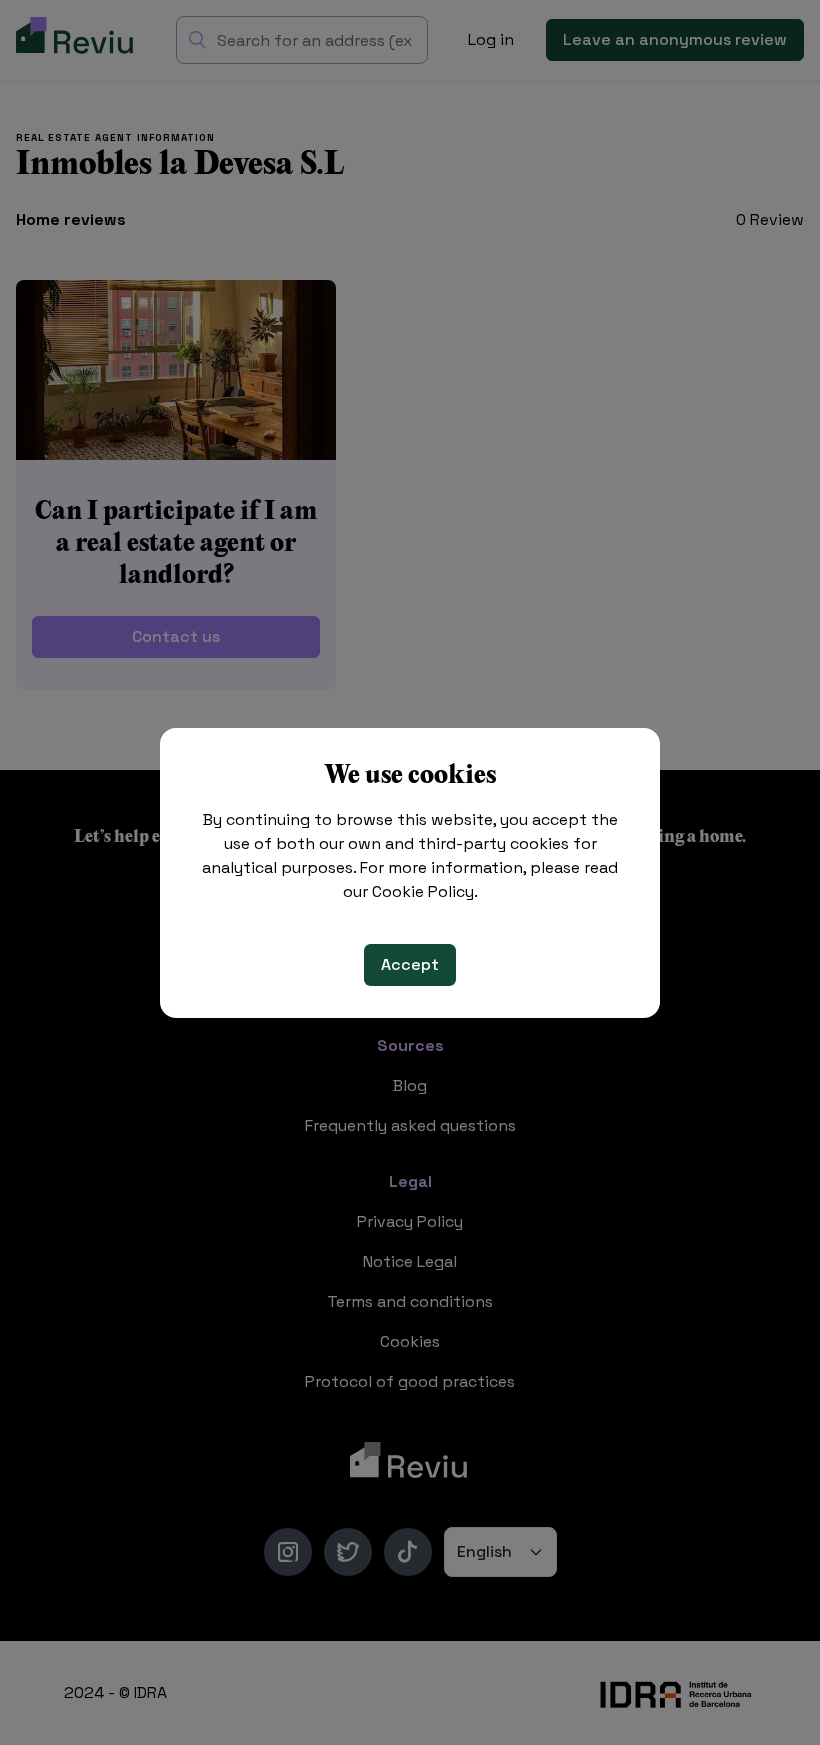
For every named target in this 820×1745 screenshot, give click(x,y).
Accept (410, 964)
